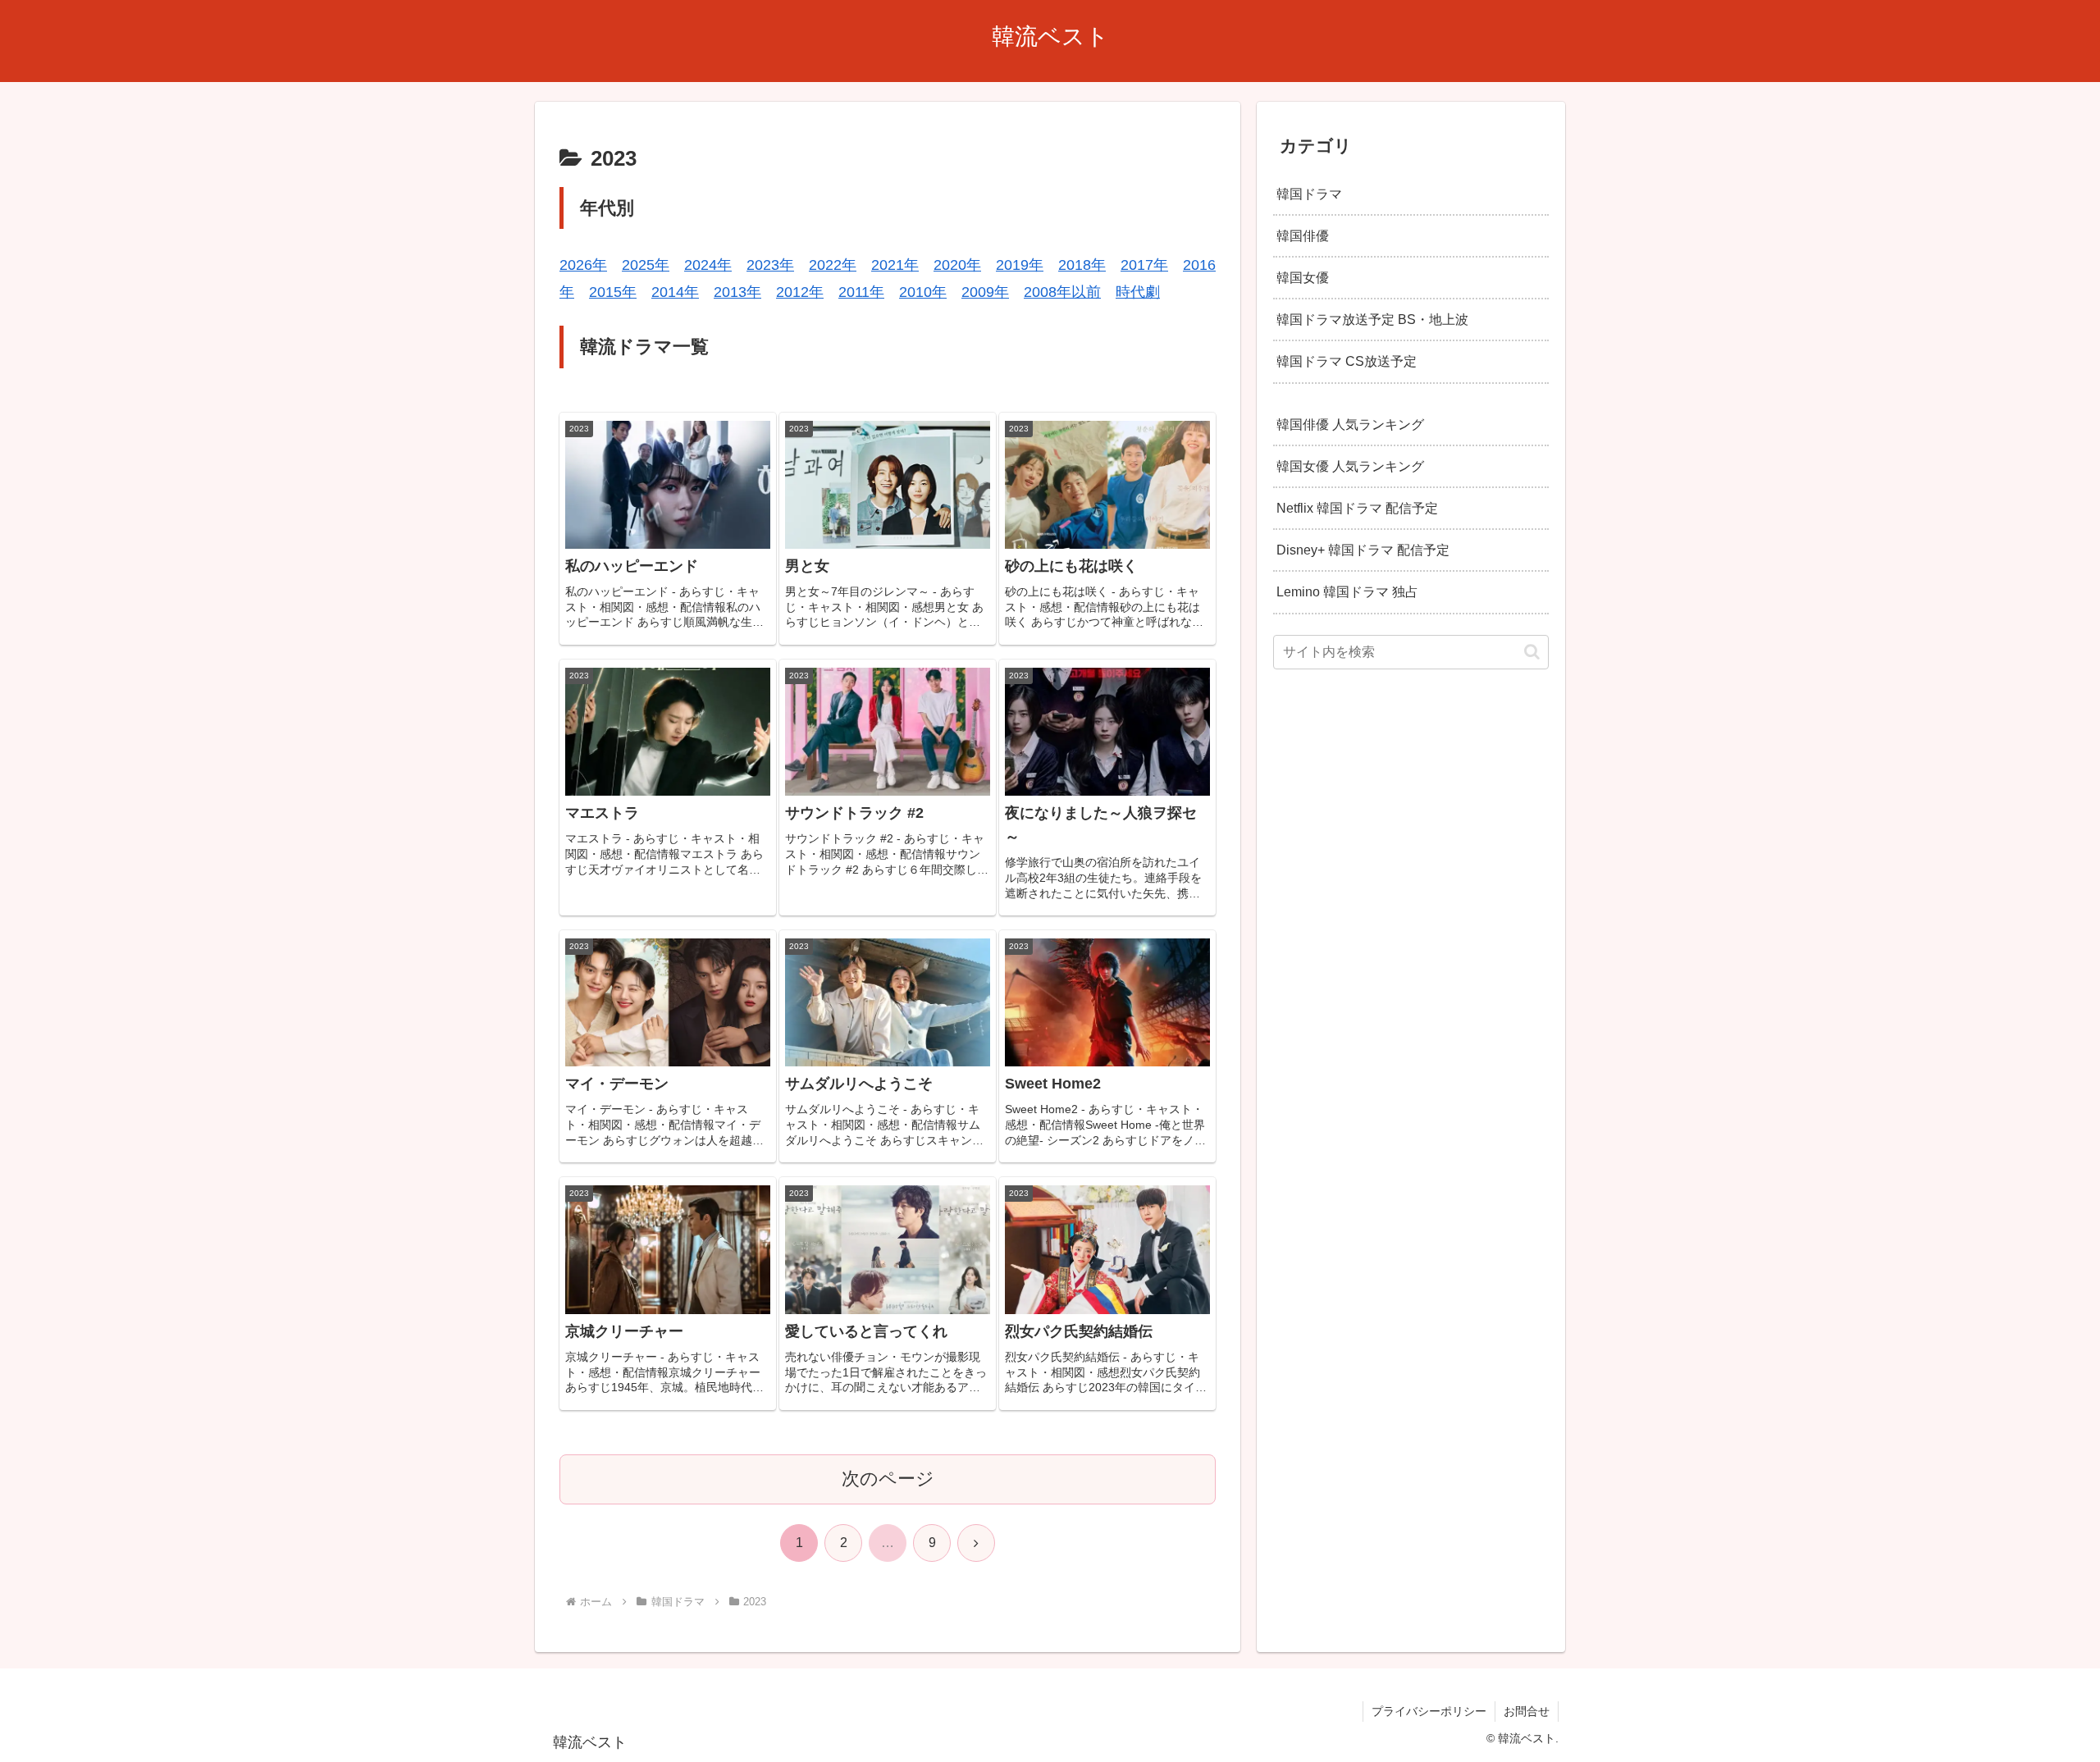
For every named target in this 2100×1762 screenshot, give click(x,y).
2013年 (737, 292)
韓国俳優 (1303, 235)
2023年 (770, 265)
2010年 (923, 292)
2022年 (833, 265)
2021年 (895, 265)
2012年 (800, 292)
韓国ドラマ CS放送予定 (1347, 361)
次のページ (888, 1479)
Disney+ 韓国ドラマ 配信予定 (1363, 550)
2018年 (1082, 265)
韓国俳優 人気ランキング (1350, 424)
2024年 (708, 265)
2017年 (1144, 265)
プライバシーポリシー (1429, 1711)
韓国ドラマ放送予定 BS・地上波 (1372, 319)
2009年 (985, 292)
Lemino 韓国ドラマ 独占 (1347, 591)
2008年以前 (1062, 292)
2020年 (957, 265)
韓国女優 (1303, 277)
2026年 (583, 265)
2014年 (675, 292)
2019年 (1020, 265)
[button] (1532, 652)
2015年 (613, 292)
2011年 (861, 292)
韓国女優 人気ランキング (1350, 466)
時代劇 (1138, 292)
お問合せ (1527, 1711)
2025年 (646, 265)
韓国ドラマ (1309, 194)
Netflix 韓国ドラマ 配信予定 (1357, 508)
